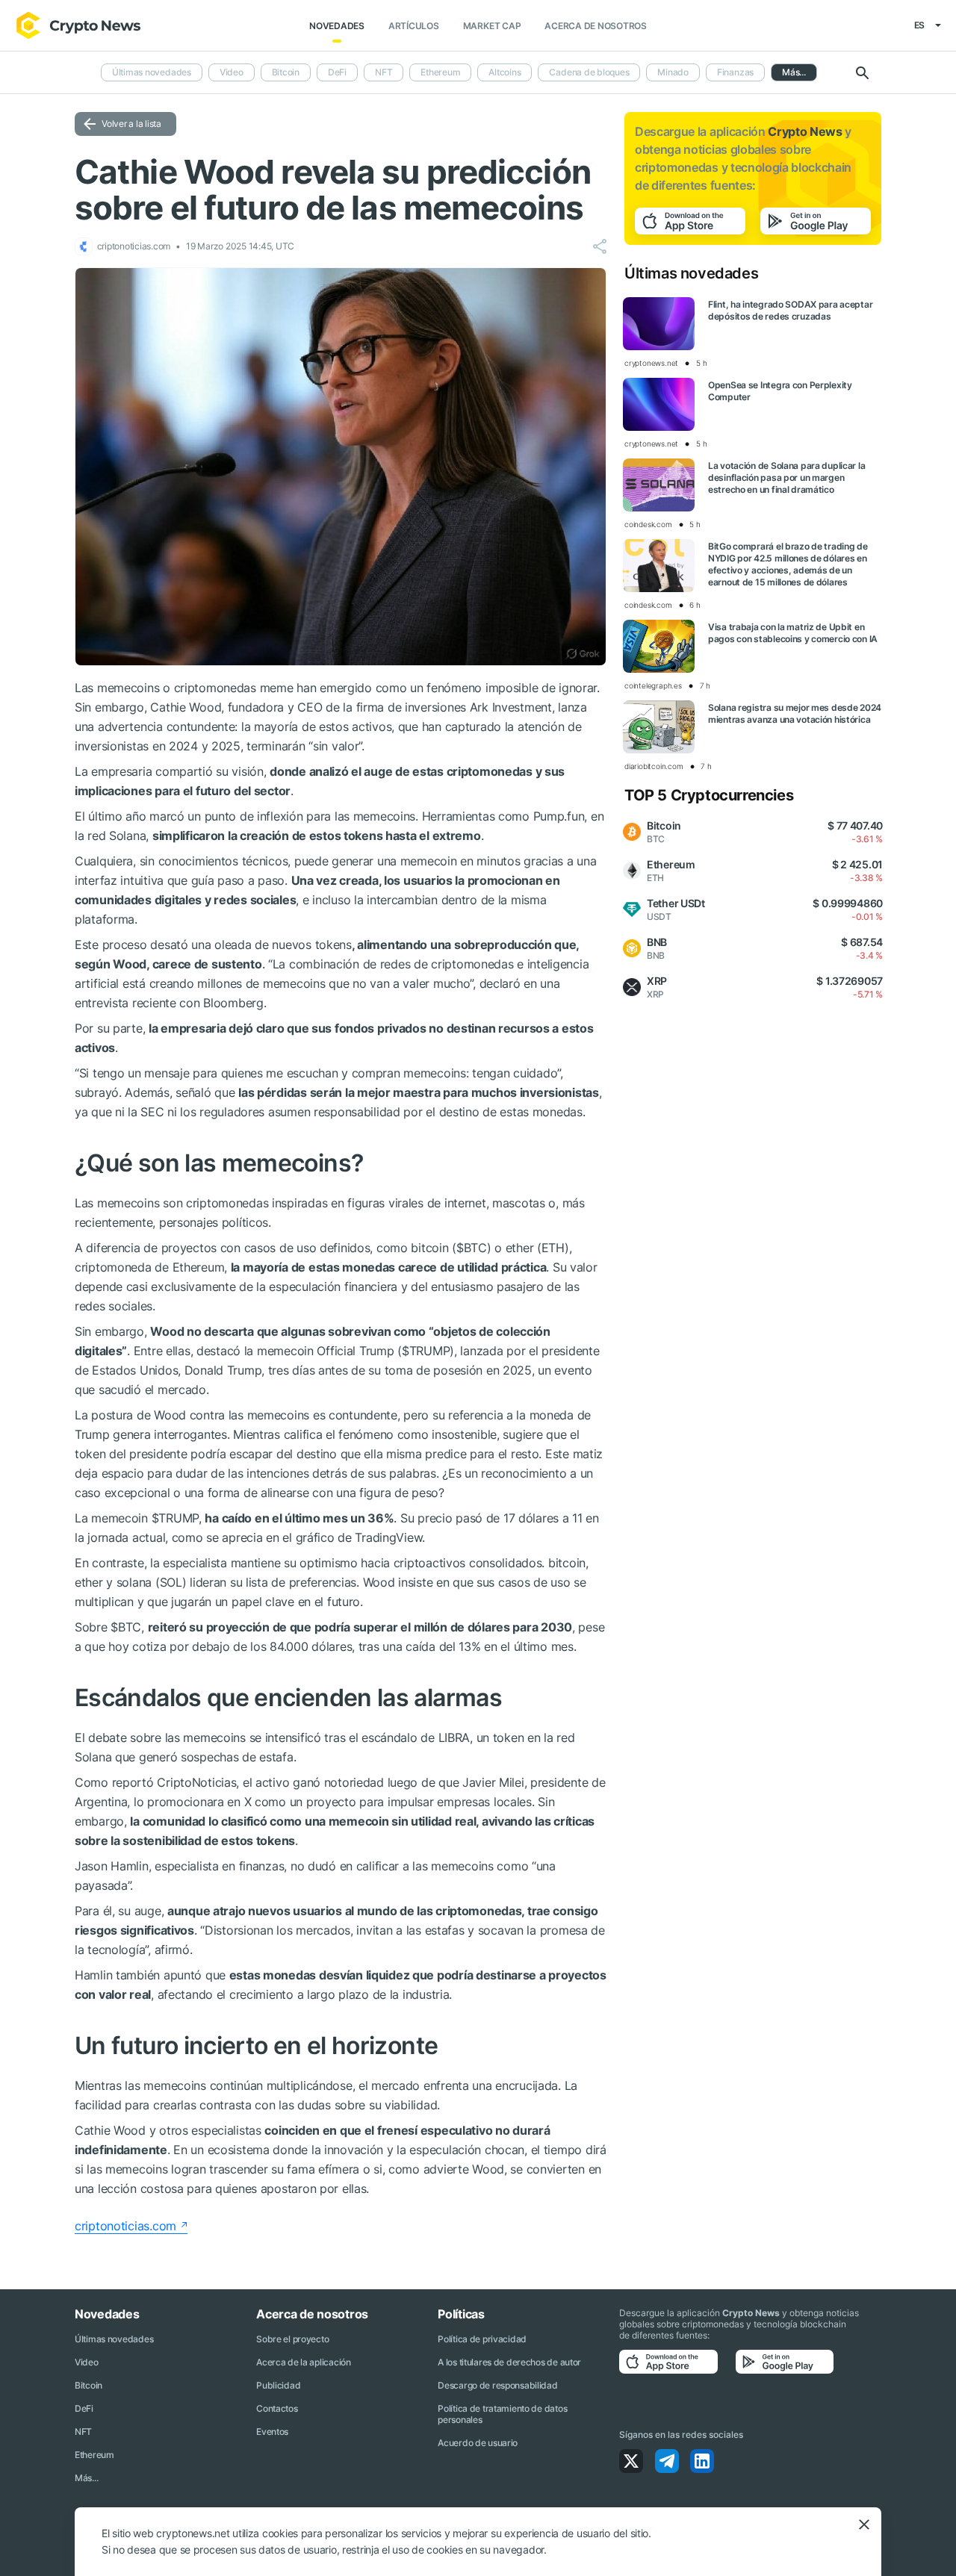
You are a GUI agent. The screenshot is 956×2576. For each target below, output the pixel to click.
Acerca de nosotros (596, 26)
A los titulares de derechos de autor (509, 2362)
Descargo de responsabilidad (497, 2385)
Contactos (277, 2408)
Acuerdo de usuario (478, 2443)
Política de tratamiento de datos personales (502, 2414)
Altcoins (505, 72)
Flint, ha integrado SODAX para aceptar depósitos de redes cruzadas (790, 310)
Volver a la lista (131, 124)
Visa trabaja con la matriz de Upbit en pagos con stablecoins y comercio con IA (793, 633)
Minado (673, 72)
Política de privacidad (482, 2339)
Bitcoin (286, 72)
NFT (384, 72)
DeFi (337, 72)
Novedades (337, 26)
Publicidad (278, 2385)
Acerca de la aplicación (304, 2362)
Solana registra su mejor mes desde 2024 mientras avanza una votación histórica (795, 713)
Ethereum (440, 72)
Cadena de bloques (589, 72)
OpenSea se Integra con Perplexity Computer (780, 391)
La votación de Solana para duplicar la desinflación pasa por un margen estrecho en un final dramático (786, 477)
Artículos (414, 26)
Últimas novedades (152, 72)
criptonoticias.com (125, 2226)
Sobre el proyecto (292, 2339)
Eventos (272, 2432)
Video (232, 72)
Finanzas (735, 72)
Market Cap (492, 26)
